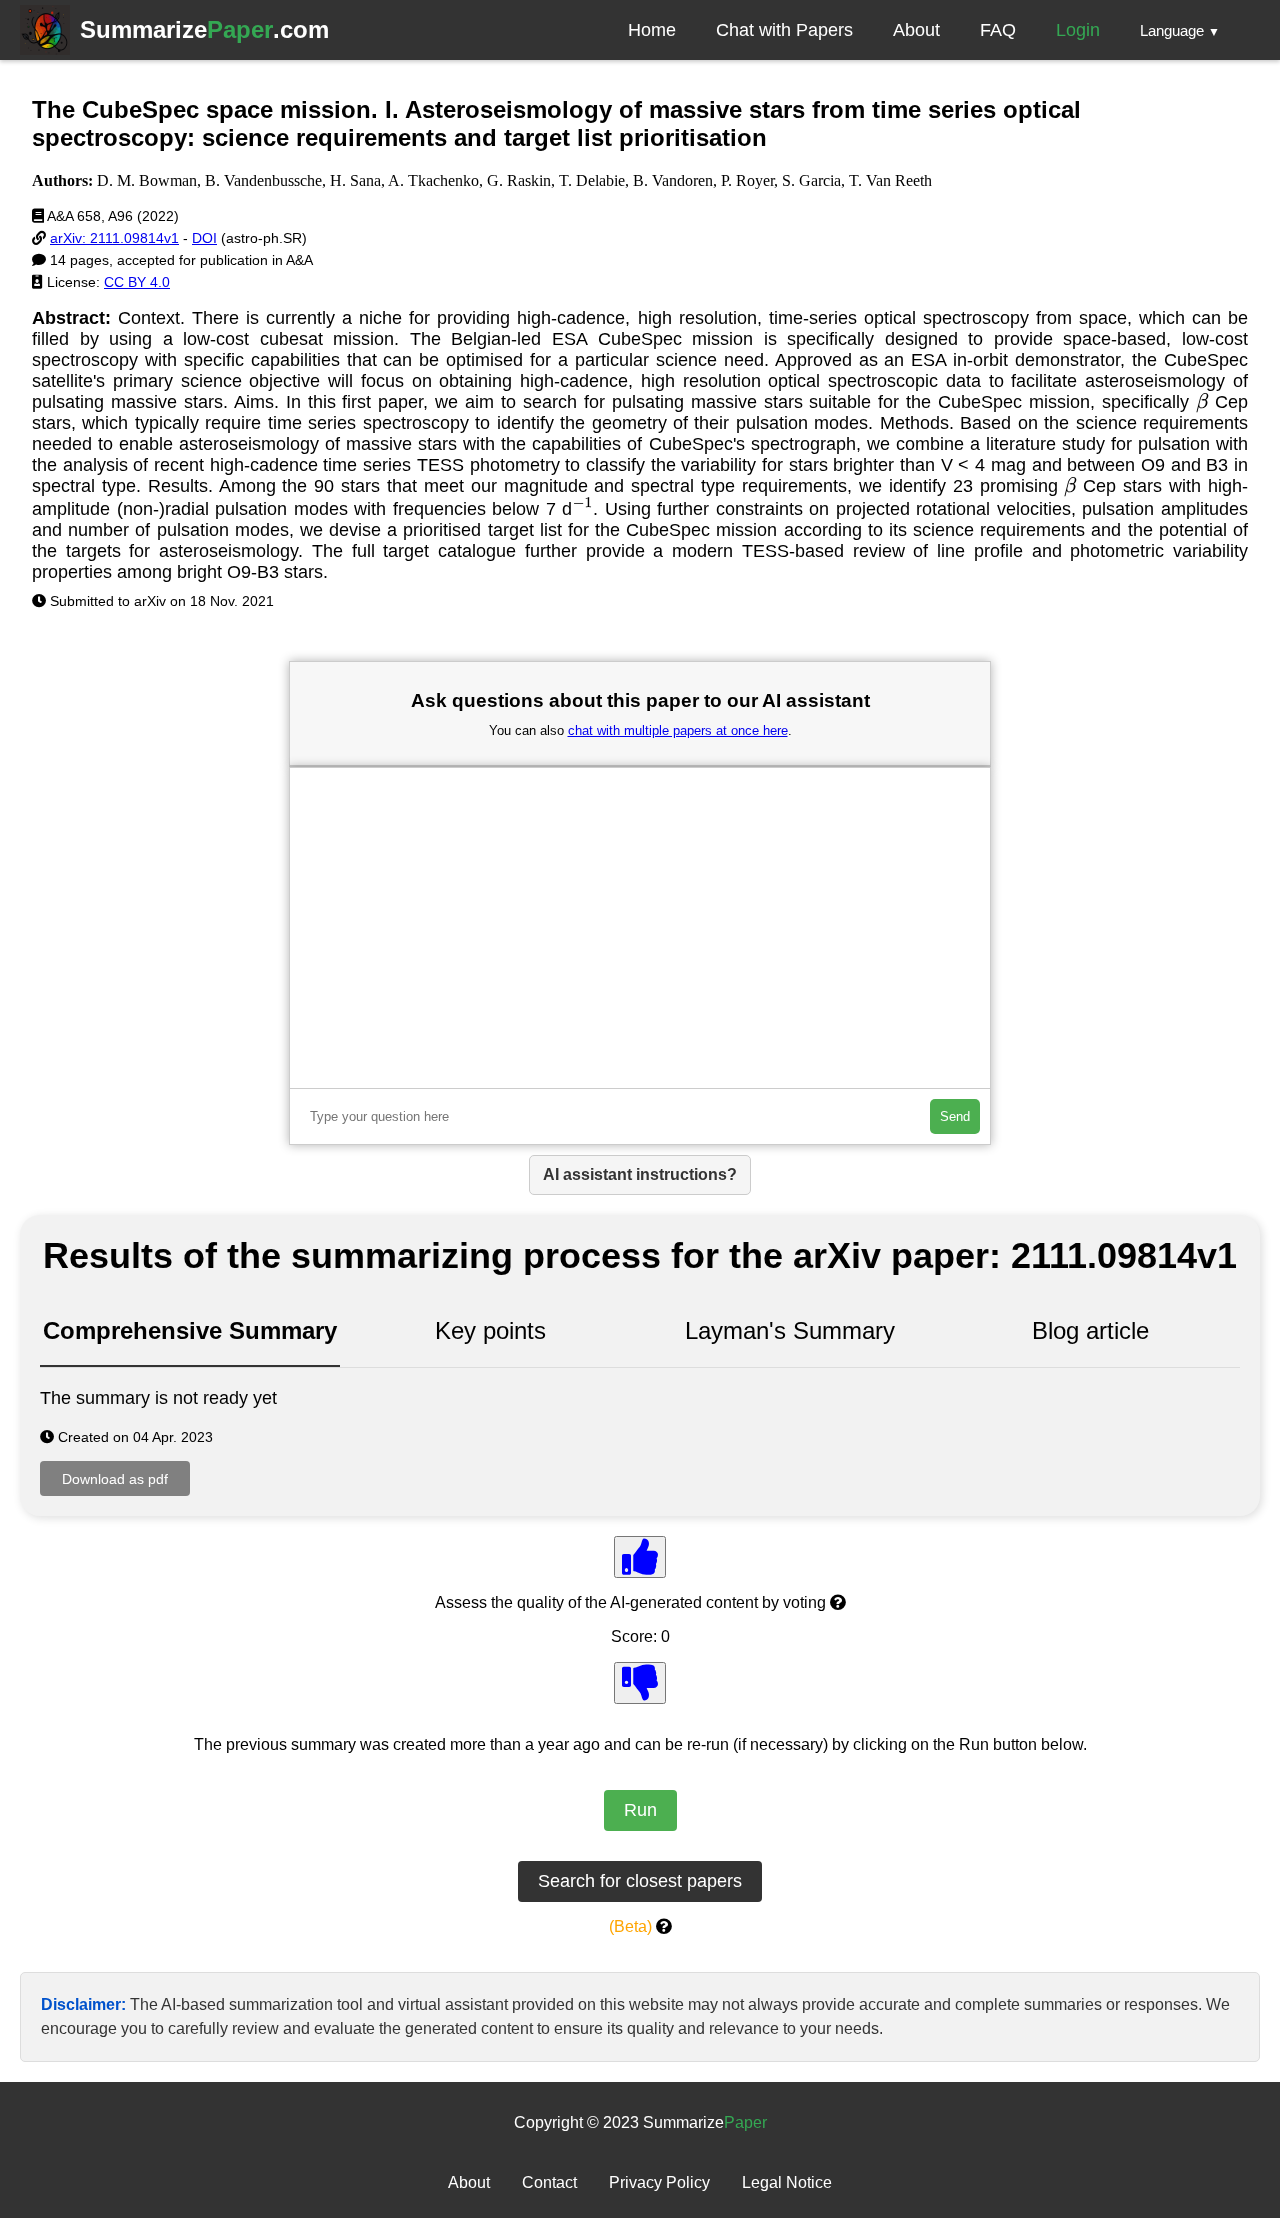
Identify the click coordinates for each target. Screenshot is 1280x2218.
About (916, 30)
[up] (640, 1557)
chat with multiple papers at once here (678, 730)
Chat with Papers (784, 30)
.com (204, 29)
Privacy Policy (659, 2182)
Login (1078, 30)
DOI (204, 238)
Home (652, 30)
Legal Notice (787, 2182)
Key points (490, 1330)
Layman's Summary (790, 1330)
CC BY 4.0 (137, 282)
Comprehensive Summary (190, 1330)
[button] (1180, 30)
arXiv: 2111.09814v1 (114, 238)
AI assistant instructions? (640, 1174)
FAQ (998, 30)
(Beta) (630, 1926)
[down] (640, 1683)
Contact (549, 2182)
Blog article (1090, 1330)
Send (955, 1116)
